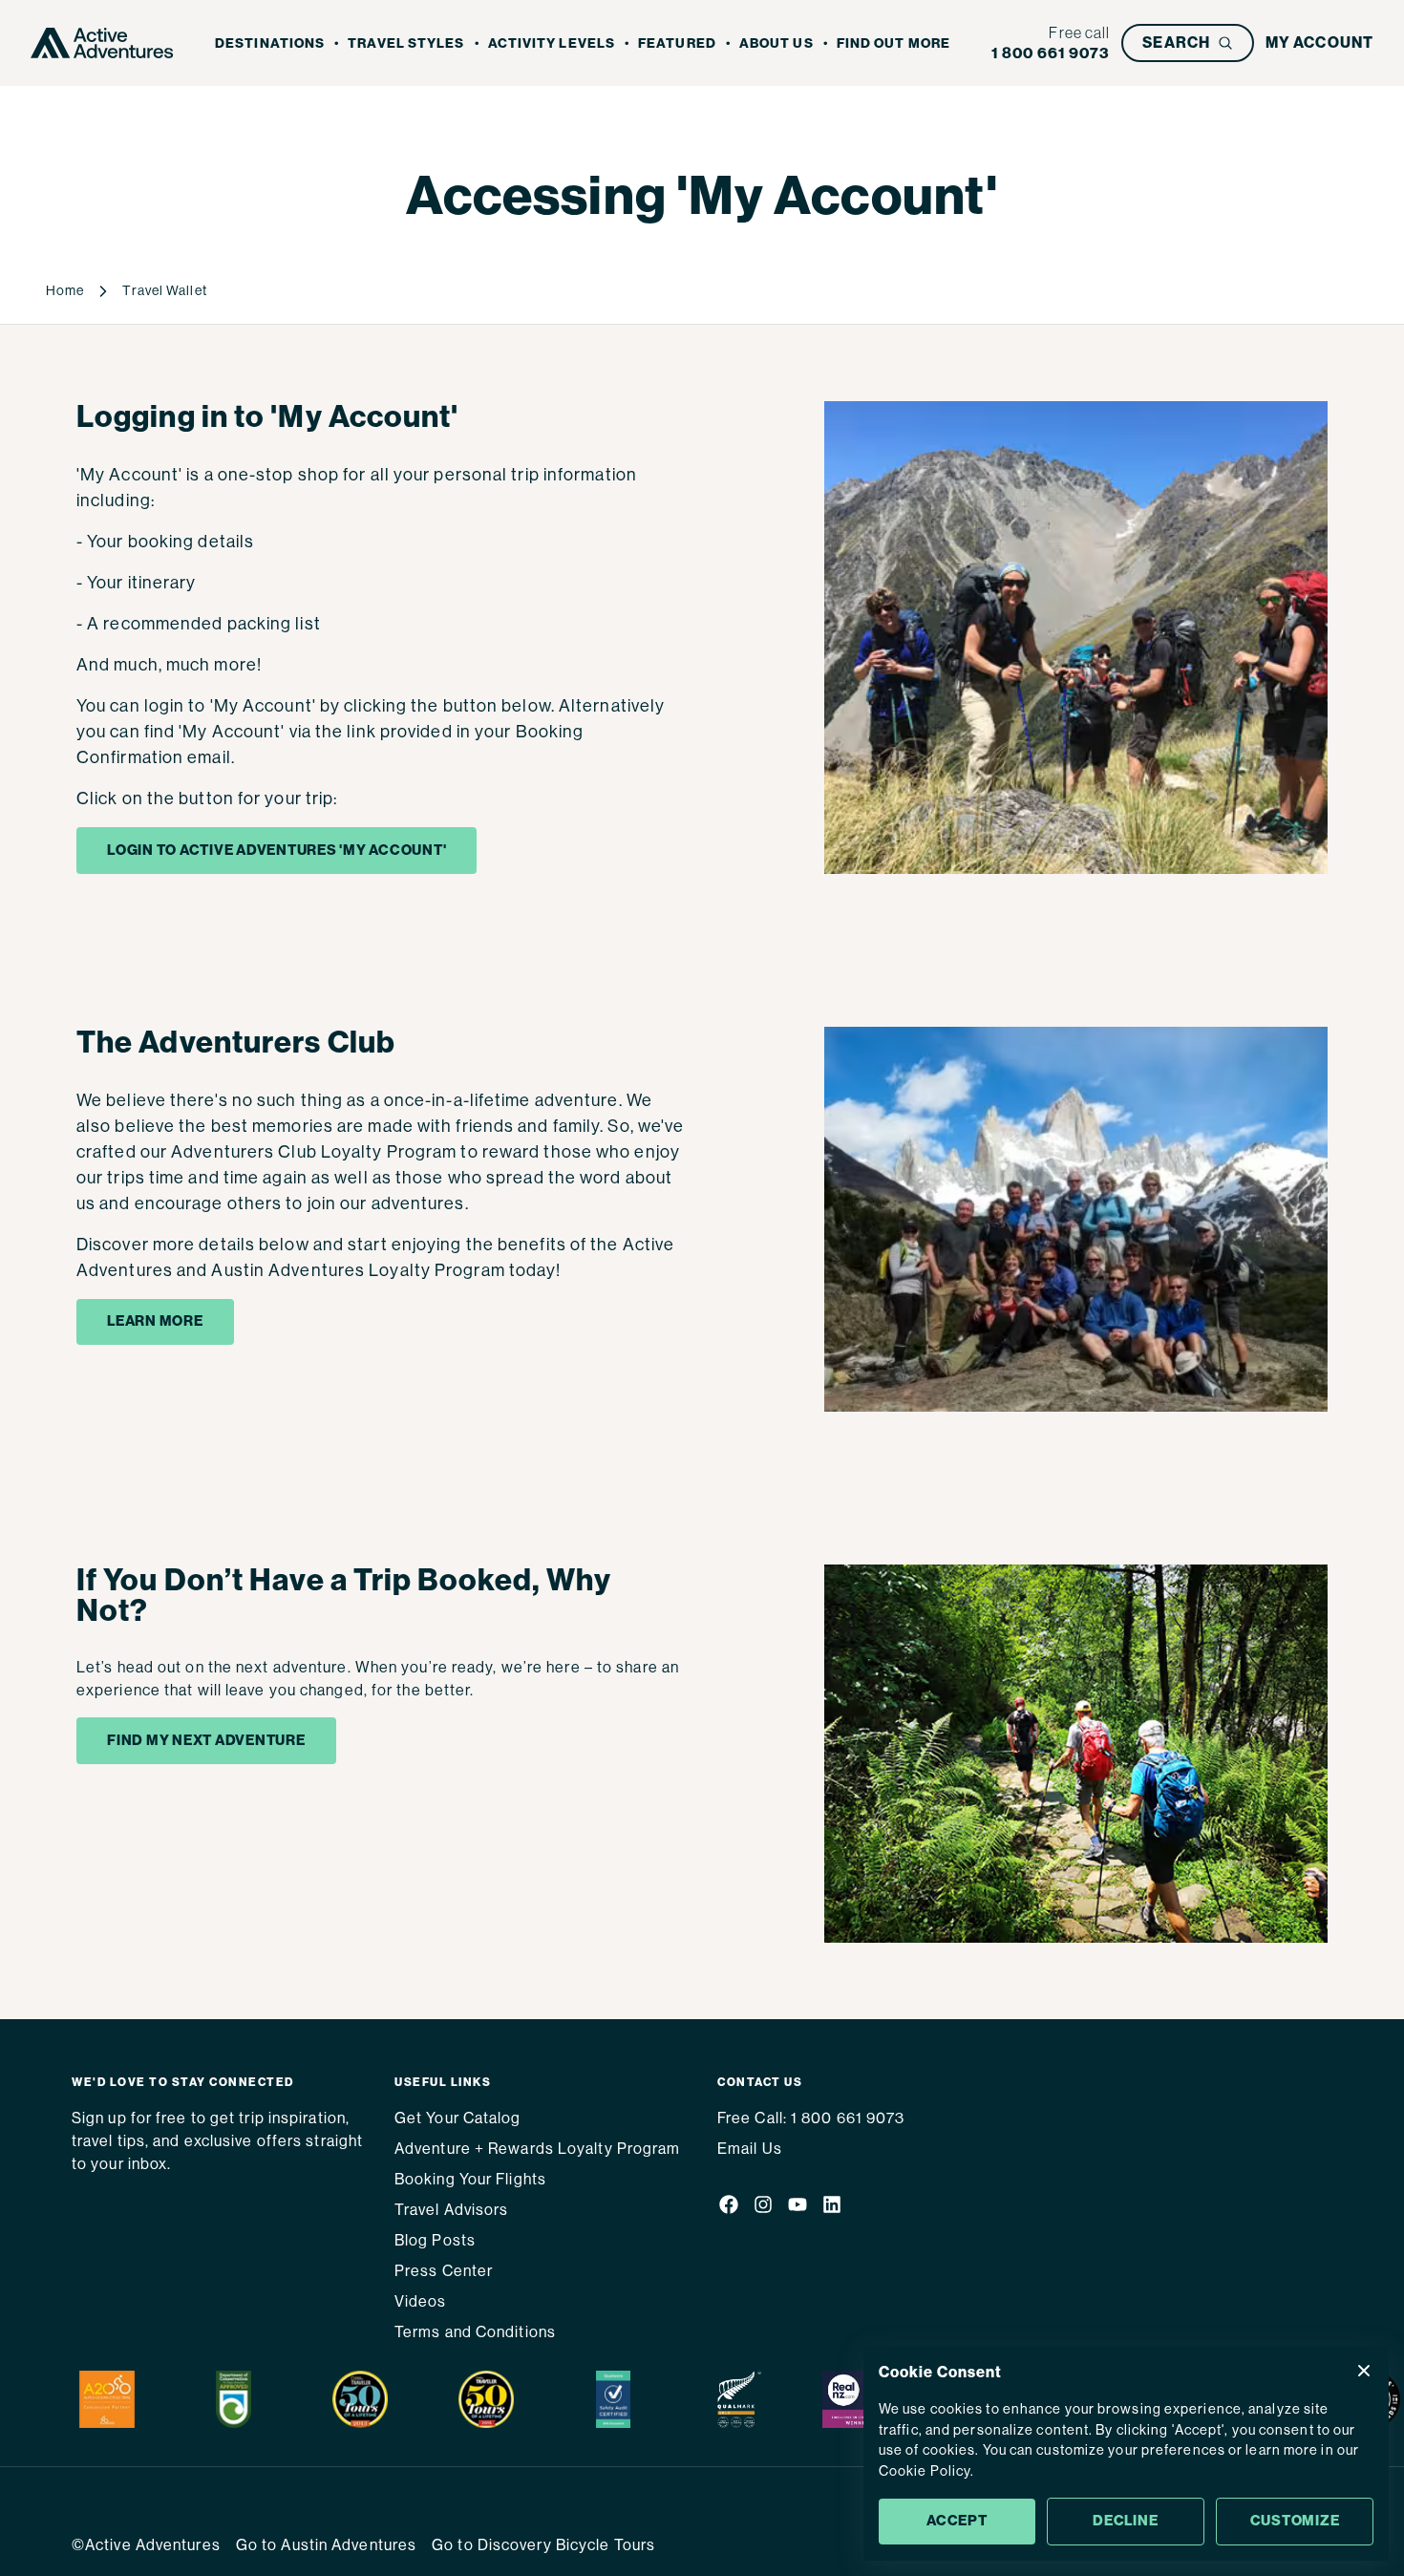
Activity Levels (552, 43)
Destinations (270, 43)
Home (65, 290)
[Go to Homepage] (102, 43)
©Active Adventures (146, 2545)
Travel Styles (406, 43)
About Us (776, 43)
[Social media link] (729, 2208)
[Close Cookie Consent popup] (1364, 2371)
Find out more (893, 43)
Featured (677, 43)
